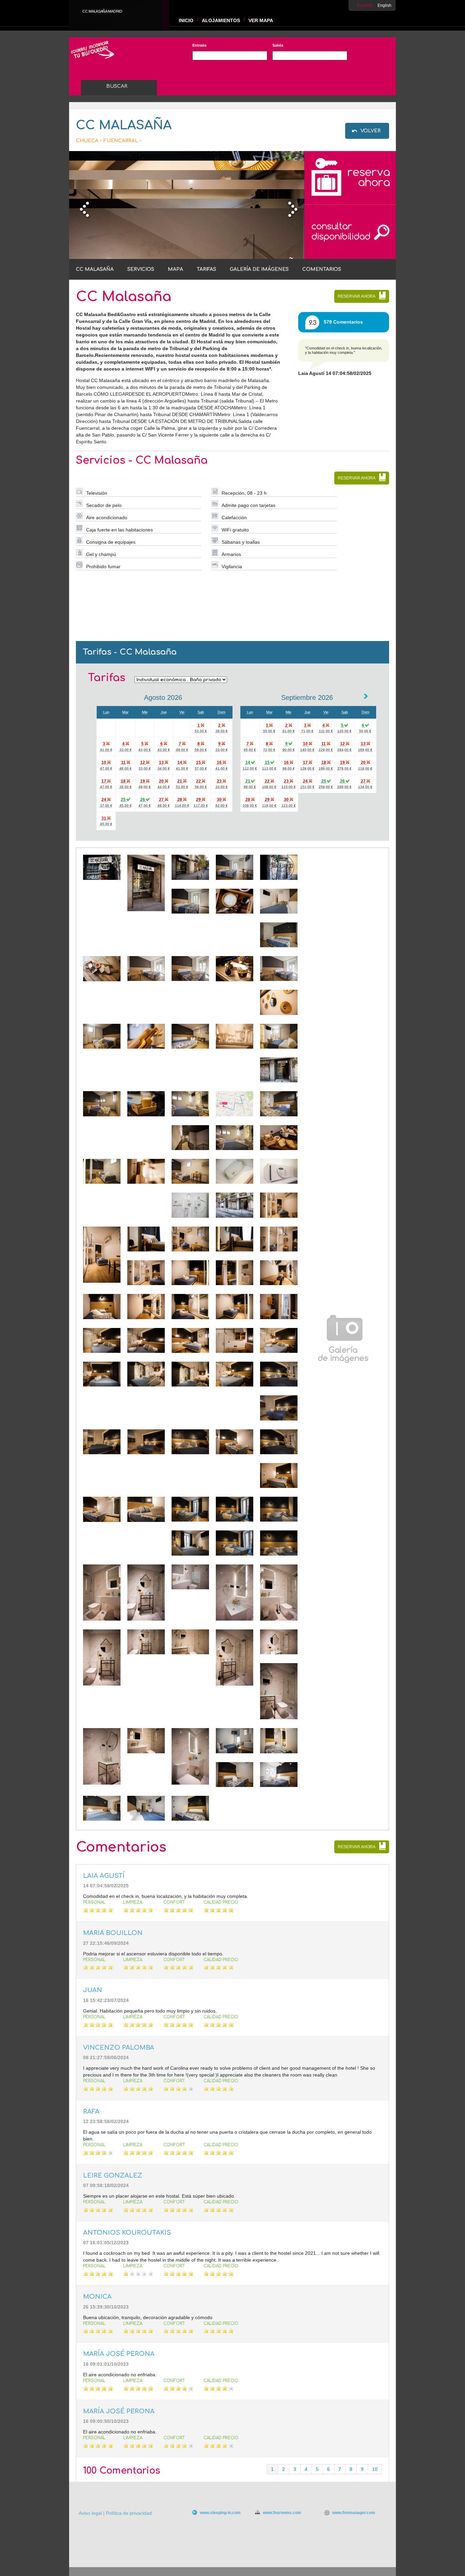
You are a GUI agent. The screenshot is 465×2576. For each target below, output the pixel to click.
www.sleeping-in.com (220, 2513)
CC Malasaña (95, 269)
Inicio (186, 20)
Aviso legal (90, 2513)
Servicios (141, 269)
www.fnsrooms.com (282, 2513)
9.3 (313, 323)
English (384, 5)
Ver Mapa (261, 20)
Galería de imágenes (259, 269)
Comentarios (322, 269)
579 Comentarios (343, 322)
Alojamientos (221, 20)
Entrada (199, 45)
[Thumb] (102, 878)
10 (375, 2469)
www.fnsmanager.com (354, 2513)
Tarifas (206, 269)
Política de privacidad (129, 2513)
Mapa (175, 269)
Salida (278, 45)
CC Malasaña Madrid (102, 11)
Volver (371, 131)
